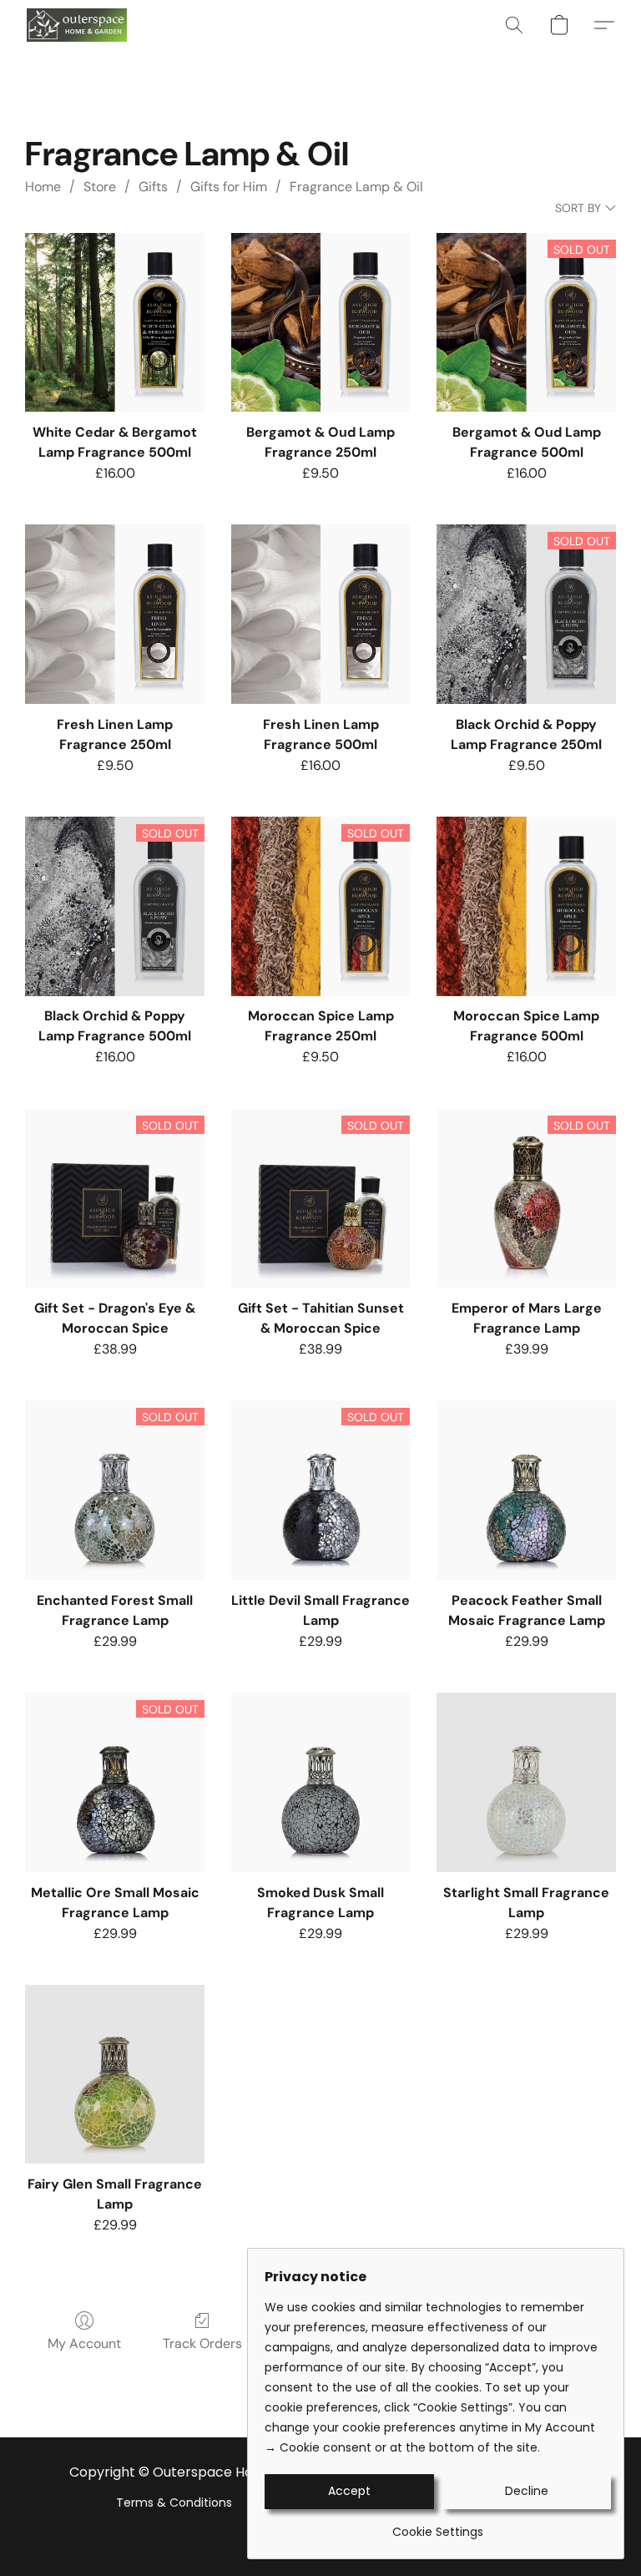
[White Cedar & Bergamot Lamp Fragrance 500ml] (115, 323)
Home (43, 187)
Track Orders (202, 2343)
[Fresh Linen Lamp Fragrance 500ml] (321, 614)
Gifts (153, 187)
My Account (84, 2343)
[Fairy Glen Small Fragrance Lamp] (115, 2075)
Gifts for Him (229, 187)
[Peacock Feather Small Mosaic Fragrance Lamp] (526, 1490)
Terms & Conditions (174, 2503)
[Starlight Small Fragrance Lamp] (526, 1782)
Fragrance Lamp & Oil (356, 187)
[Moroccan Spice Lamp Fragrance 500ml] (526, 906)
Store (100, 187)
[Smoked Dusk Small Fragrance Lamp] (321, 1782)
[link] (438, 2525)
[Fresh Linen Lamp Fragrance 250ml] (115, 614)
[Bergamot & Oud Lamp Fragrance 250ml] (321, 323)
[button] (77, 25)
